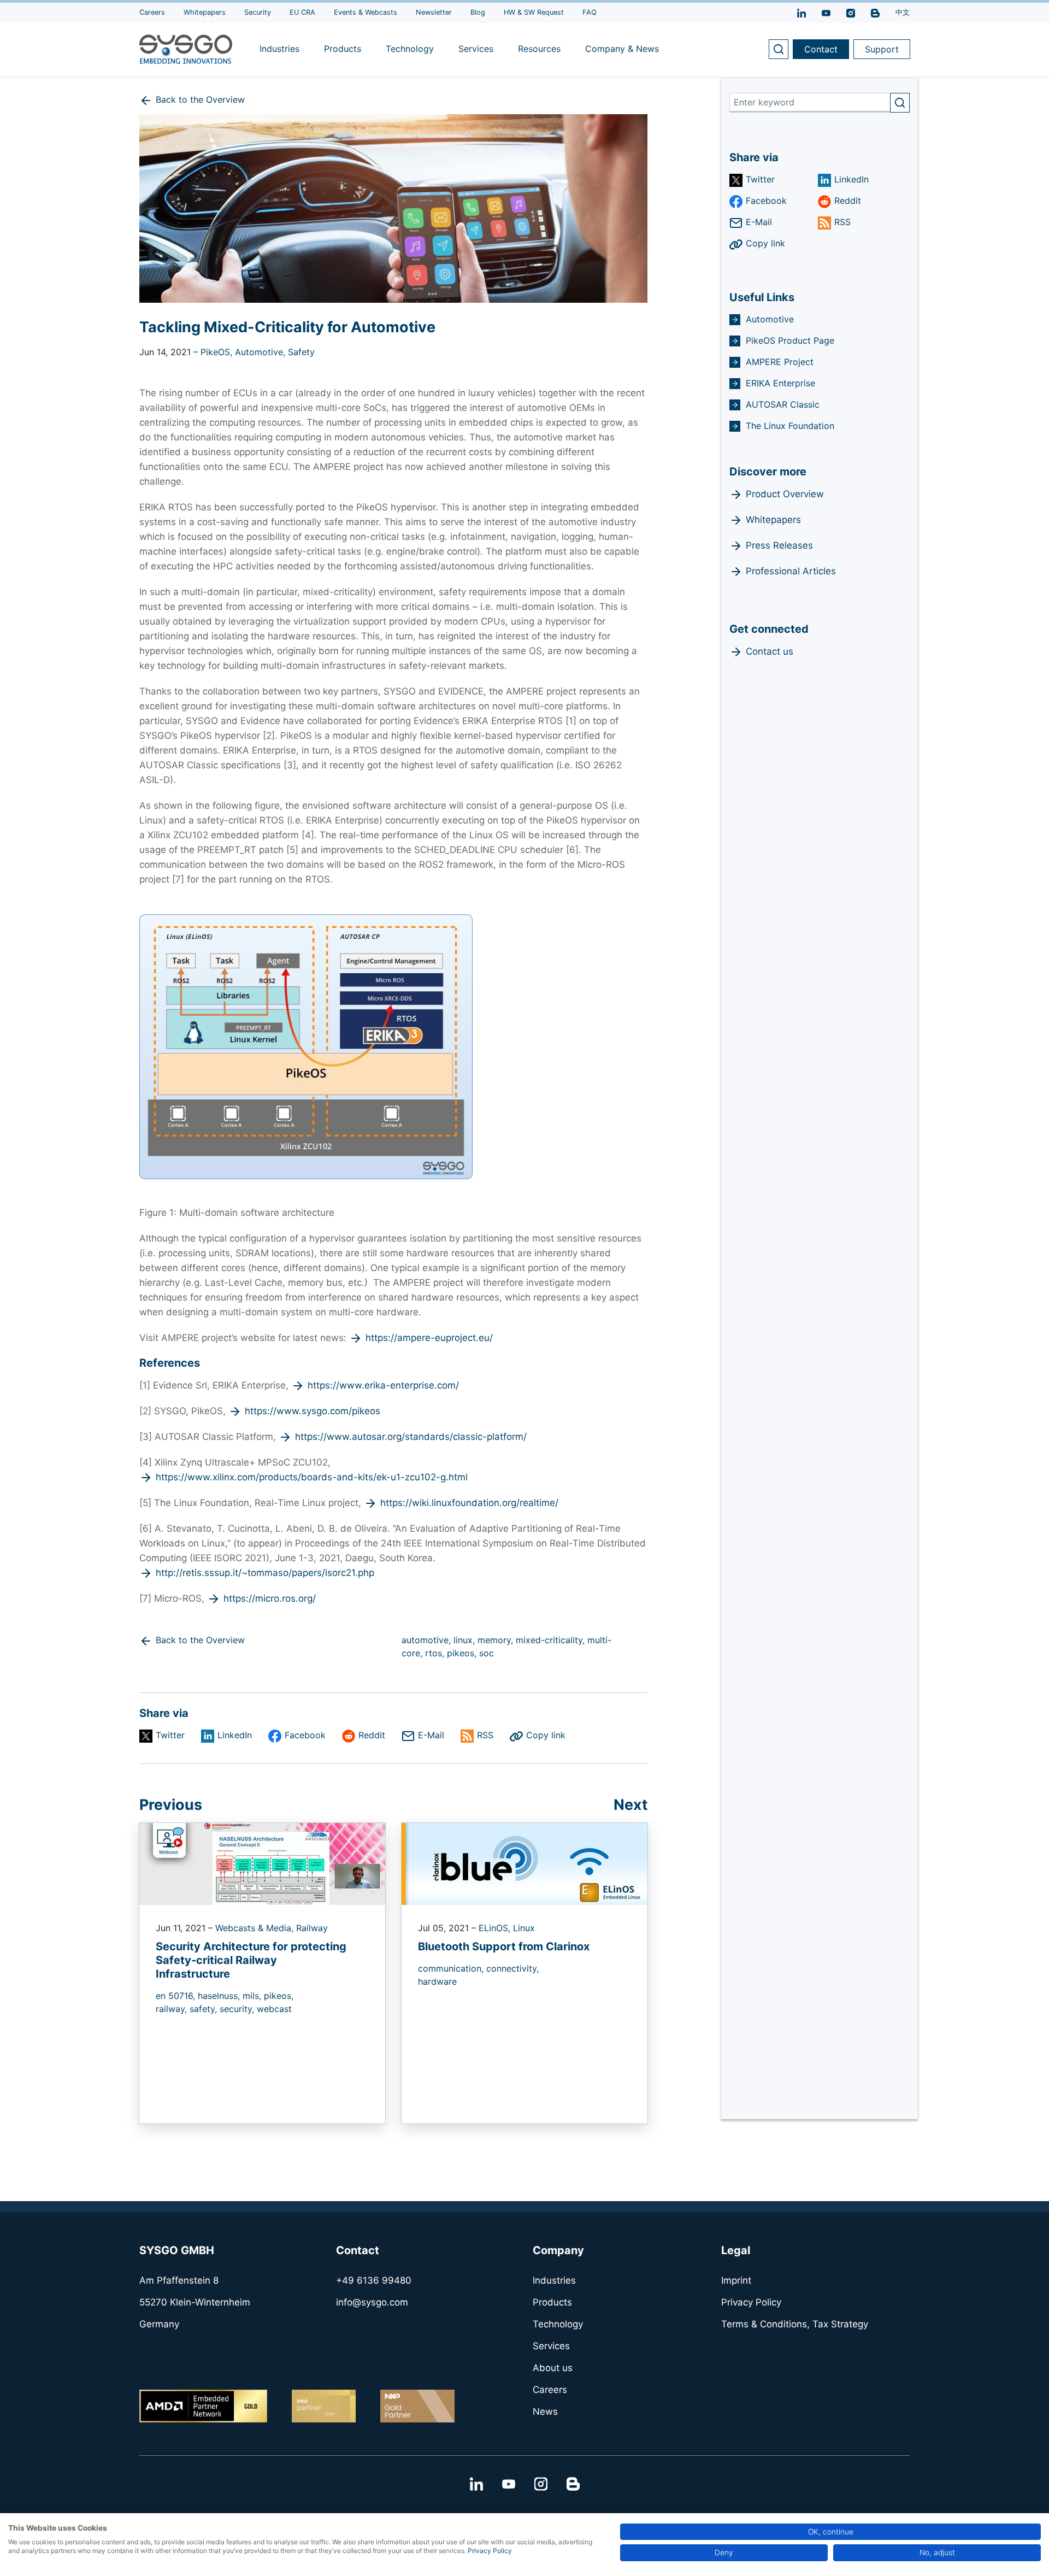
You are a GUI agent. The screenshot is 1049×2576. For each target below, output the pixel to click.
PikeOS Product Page (790, 340)
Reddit (372, 1735)
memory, (497, 1640)
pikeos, (463, 1653)
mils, (253, 1996)
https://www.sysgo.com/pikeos (313, 1411)
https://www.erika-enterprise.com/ (383, 1385)
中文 (903, 12)
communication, (452, 1968)
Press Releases (779, 545)
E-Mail (431, 1735)
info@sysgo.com (372, 2302)
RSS (485, 1735)
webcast (274, 2009)
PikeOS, (218, 352)
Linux (524, 1928)
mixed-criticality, (552, 1640)
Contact (821, 49)
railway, (173, 2009)
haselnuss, (220, 1996)
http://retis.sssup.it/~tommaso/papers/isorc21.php (265, 1573)
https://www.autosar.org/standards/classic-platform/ (411, 1437)
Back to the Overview (200, 99)
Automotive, (261, 352)
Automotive (770, 319)
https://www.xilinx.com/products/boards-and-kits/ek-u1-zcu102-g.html (312, 1477)
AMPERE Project (780, 362)
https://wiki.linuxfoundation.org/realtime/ (469, 1503)
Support (882, 49)
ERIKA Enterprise (780, 383)
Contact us (770, 651)
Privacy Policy (490, 2551)
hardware (437, 1981)
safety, (205, 2009)
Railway (312, 1928)
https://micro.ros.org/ (270, 1598)
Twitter (170, 1735)
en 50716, (177, 1996)
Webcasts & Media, (256, 1928)
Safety (301, 352)
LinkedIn (235, 1735)
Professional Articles (791, 571)
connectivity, (512, 1968)
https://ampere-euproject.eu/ (429, 1338)
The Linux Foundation (790, 426)
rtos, (436, 1653)
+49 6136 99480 (374, 2280)
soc (487, 1653)
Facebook (305, 1735)
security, (238, 2009)
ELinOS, (496, 1928)
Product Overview (785, 494)
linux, (465, 1640)
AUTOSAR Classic (783, 404)
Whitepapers (773, 520)
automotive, (428, 1640)
